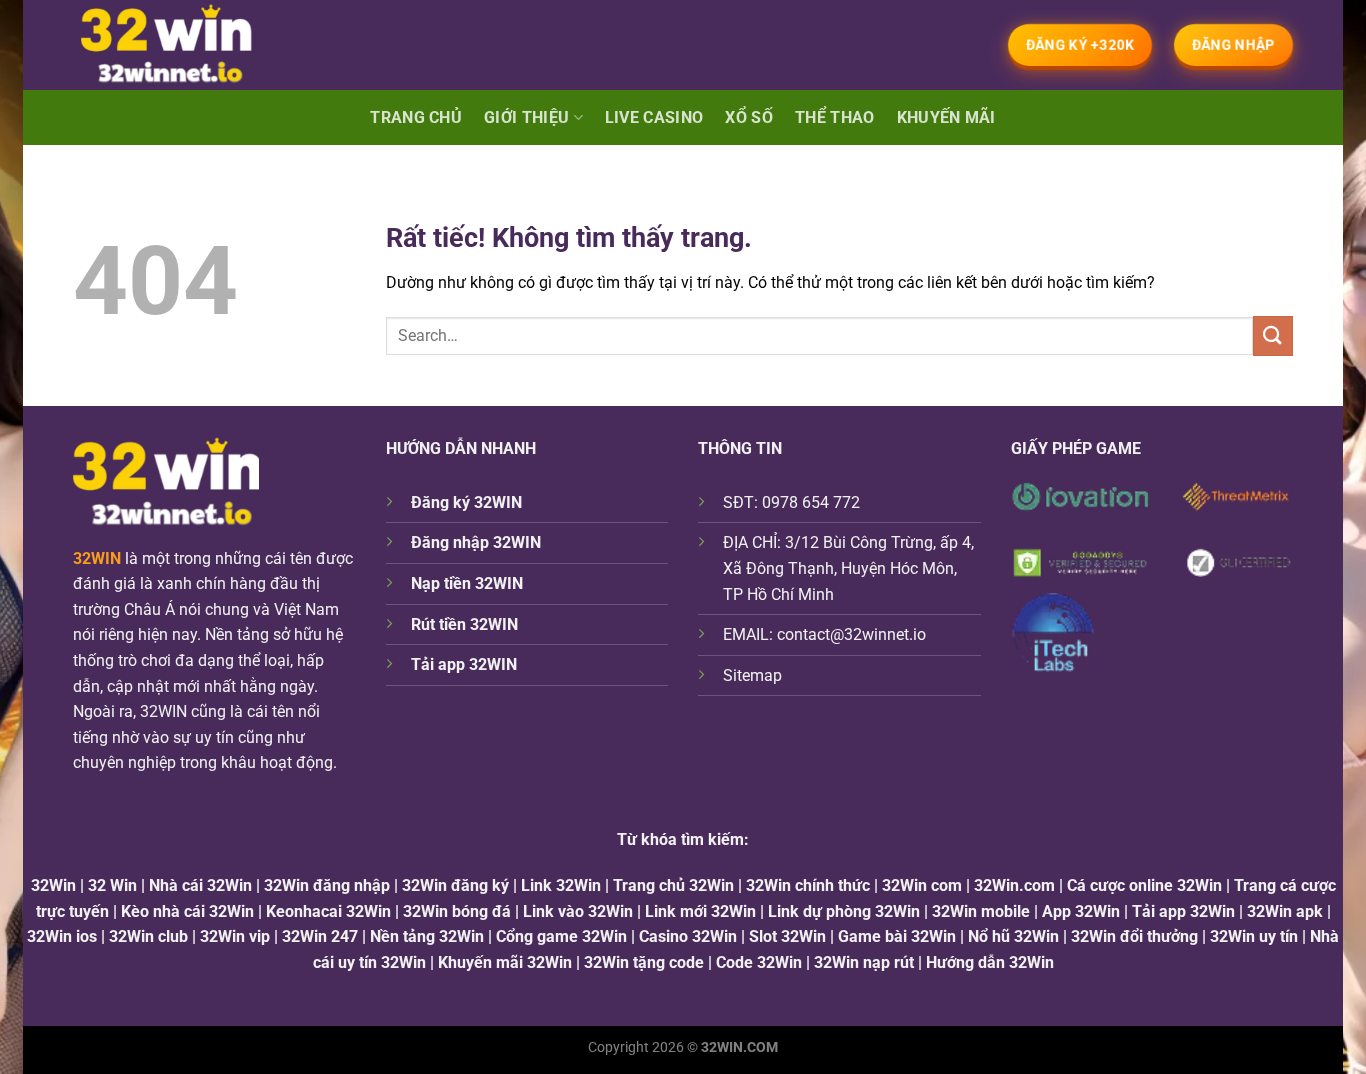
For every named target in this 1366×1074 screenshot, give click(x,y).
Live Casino (654, 117)
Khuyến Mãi (946, 117)
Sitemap (752, 675)
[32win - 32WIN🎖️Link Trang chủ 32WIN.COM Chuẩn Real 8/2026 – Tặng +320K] (184, 45)
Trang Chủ (416, 117)
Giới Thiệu (526, 117)
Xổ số (749, 117)
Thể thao (835, 117)
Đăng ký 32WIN (466, 502)
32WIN (97, 558)
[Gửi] (1273, 335)
